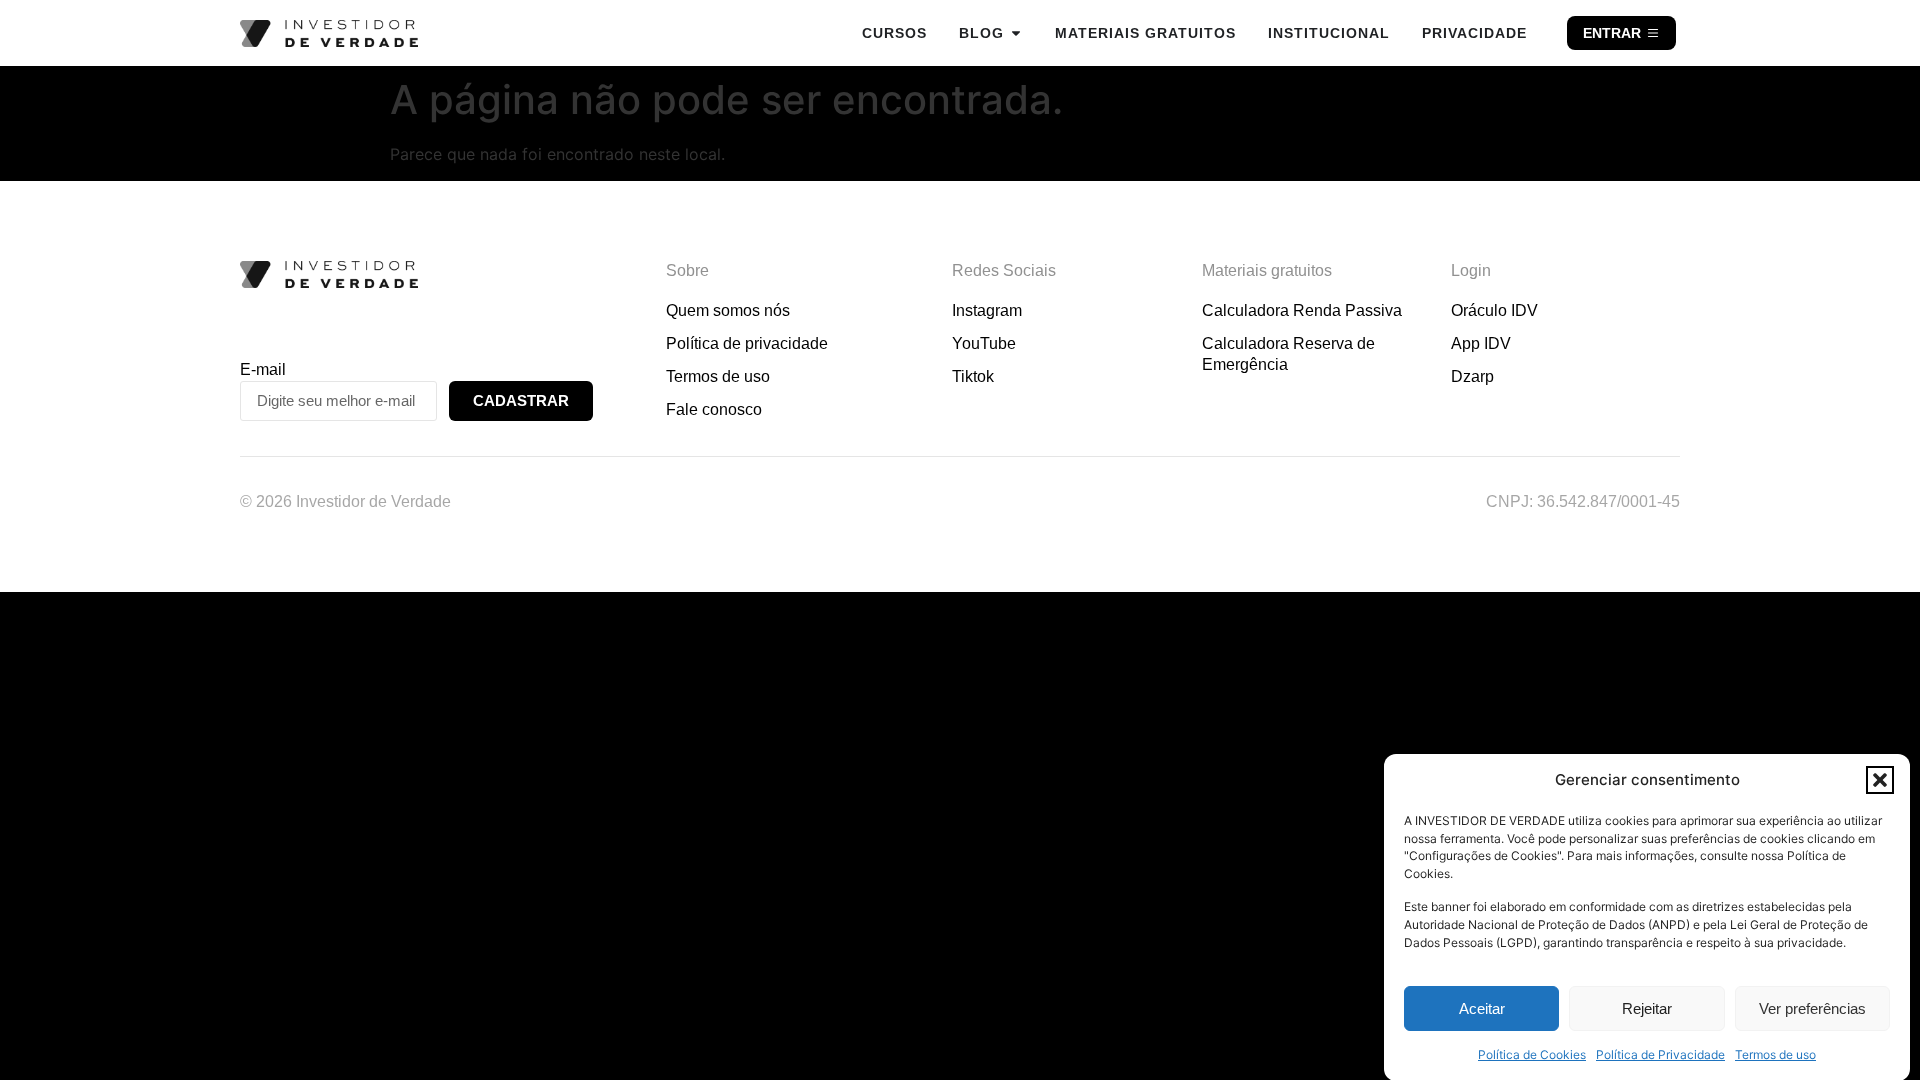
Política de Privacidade (1660, 1054)
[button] (1880, 780)
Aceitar (1482, 1008)
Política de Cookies (1532, 1054)
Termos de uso (1775, 1054)
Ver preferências (1812, 1008)
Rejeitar (1647, 1008)
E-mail (263, 369)
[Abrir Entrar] (1653, 33)
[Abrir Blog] (1016, 33)
